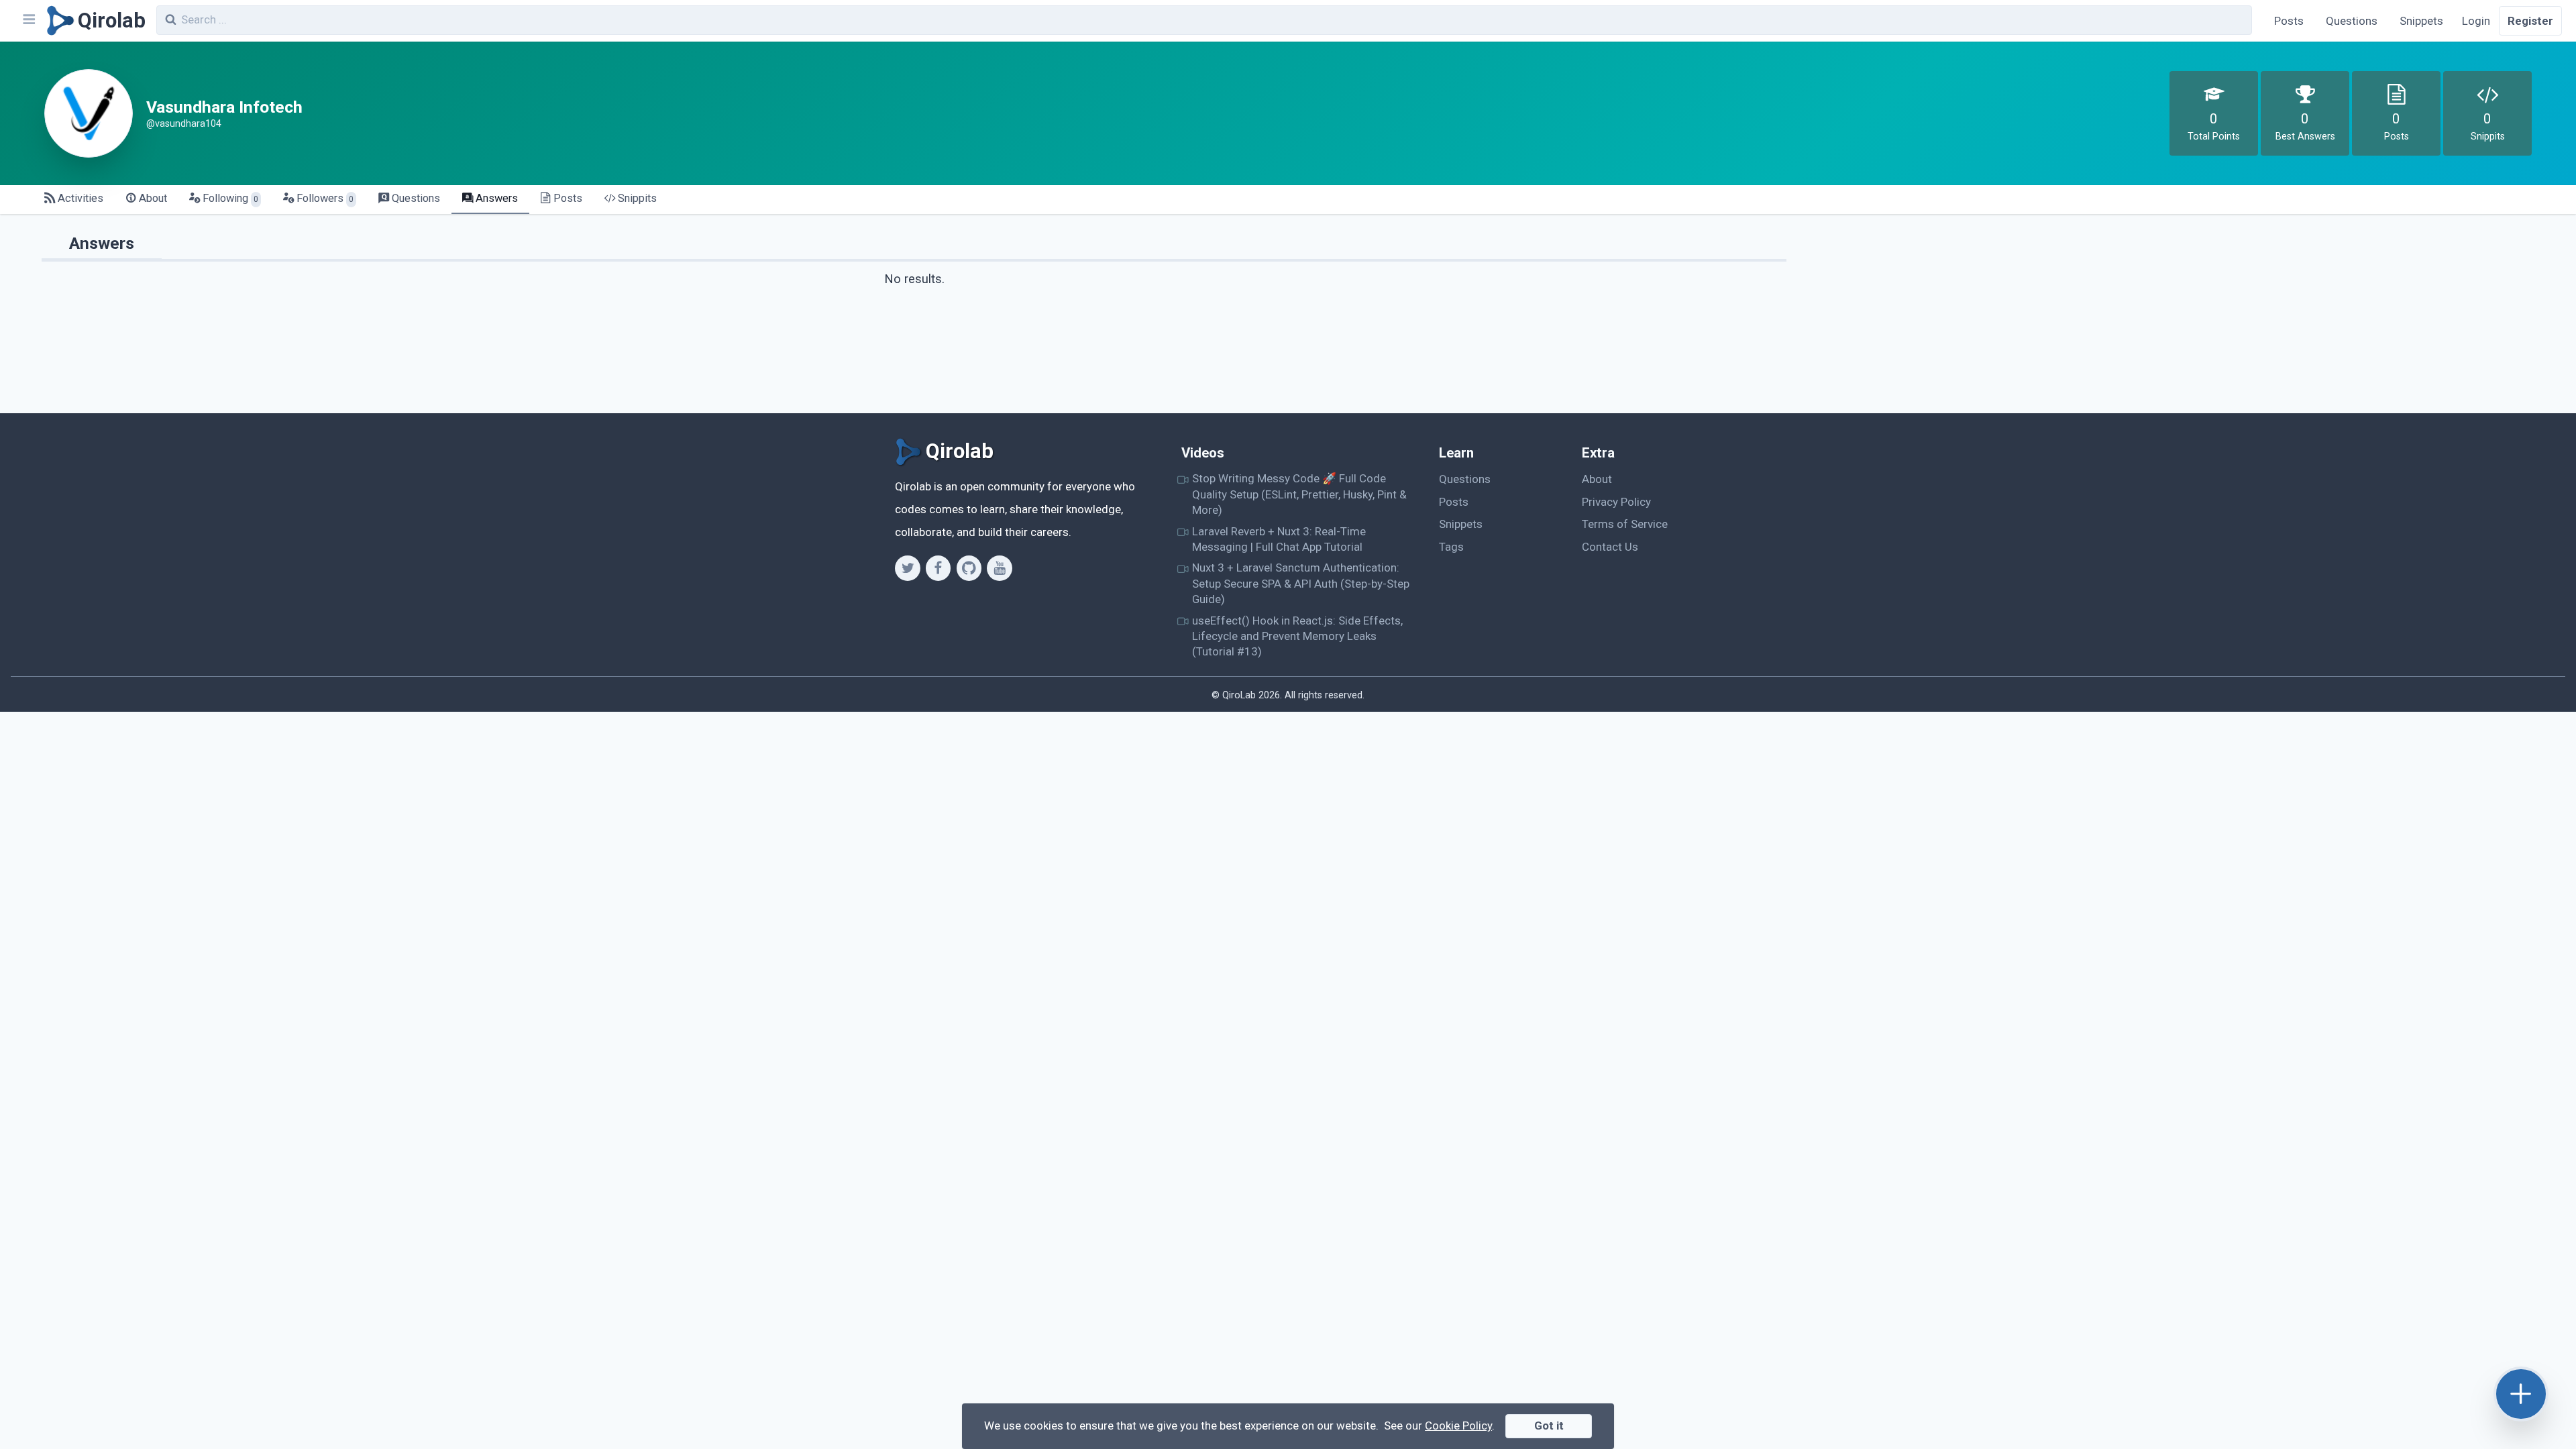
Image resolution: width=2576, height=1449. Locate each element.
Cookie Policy (1458, 1426)
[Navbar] (28, 21)
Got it (1549, 1426)
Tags (1451, 547)
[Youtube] (999, 568)
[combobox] (1204, 20)
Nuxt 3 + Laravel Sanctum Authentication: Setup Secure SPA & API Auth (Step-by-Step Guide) (1301, 583)
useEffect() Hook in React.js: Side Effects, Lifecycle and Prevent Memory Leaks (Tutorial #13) (1297, 636)
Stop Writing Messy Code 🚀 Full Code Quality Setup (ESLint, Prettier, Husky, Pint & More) (1299, 494)
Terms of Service (1625, 524)
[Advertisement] (2175, 319)
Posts (2289, 21)
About (1597, 479)
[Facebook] (938, 568)
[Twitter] (907, 568)
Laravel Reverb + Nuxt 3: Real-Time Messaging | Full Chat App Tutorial (1279, 539)
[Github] (969, 568)
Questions (2352, 21)
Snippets (2421, 21)
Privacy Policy (1616, 502)
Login (2476, 21)
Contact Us (1610, 547)
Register (2530, 21)
